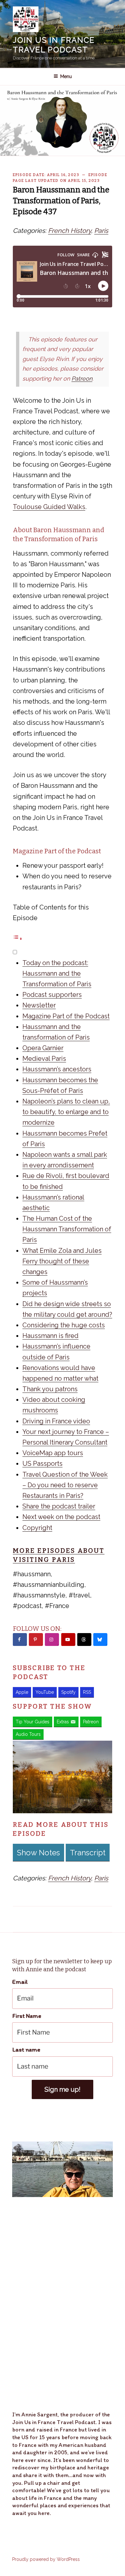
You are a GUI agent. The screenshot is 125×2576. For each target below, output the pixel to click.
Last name (26, 2049)
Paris (101, 231)
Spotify (68, 1692)
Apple (22, 1692)
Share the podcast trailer (59, 1506)
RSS (87, 1692)
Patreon (82, 378)
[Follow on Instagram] (52, 1640)
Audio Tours (28, 1734)
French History (70, 231)
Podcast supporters (52, 995)
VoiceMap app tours (53, 1453)
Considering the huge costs (64, 1325)
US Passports (42, 1464)
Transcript (88, 1853)
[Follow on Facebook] (20, 1640)
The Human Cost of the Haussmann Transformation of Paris (67, 1229)
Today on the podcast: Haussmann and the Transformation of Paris (57, 973)
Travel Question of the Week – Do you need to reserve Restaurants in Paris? (65, 1485)
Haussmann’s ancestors (57, 1069)
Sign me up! (63, 2089)
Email (20, 1982)
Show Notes (38, 1853)
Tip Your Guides (33, 1722)
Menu (66, 76)
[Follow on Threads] (84, 1640)
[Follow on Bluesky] (100, 1640)
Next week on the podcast (61, 1517)
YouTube (45, 1692)
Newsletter (39, 1005)
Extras (63, 1722)
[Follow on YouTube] (68, 1640)
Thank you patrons (50, 1389)
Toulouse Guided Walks (49, 507)
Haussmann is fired (50, 1336)
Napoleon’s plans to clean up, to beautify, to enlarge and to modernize (66, 1112)
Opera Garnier (43, 1048)
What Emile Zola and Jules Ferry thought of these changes (62, 1261)
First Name (27, 2016)
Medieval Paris (44, 1059)
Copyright (37, 1528)
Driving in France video (56, 1421)
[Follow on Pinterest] (36, 1640)
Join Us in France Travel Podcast (54, 45)
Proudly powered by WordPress (46, 2559)
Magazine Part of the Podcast (66, 1016)
